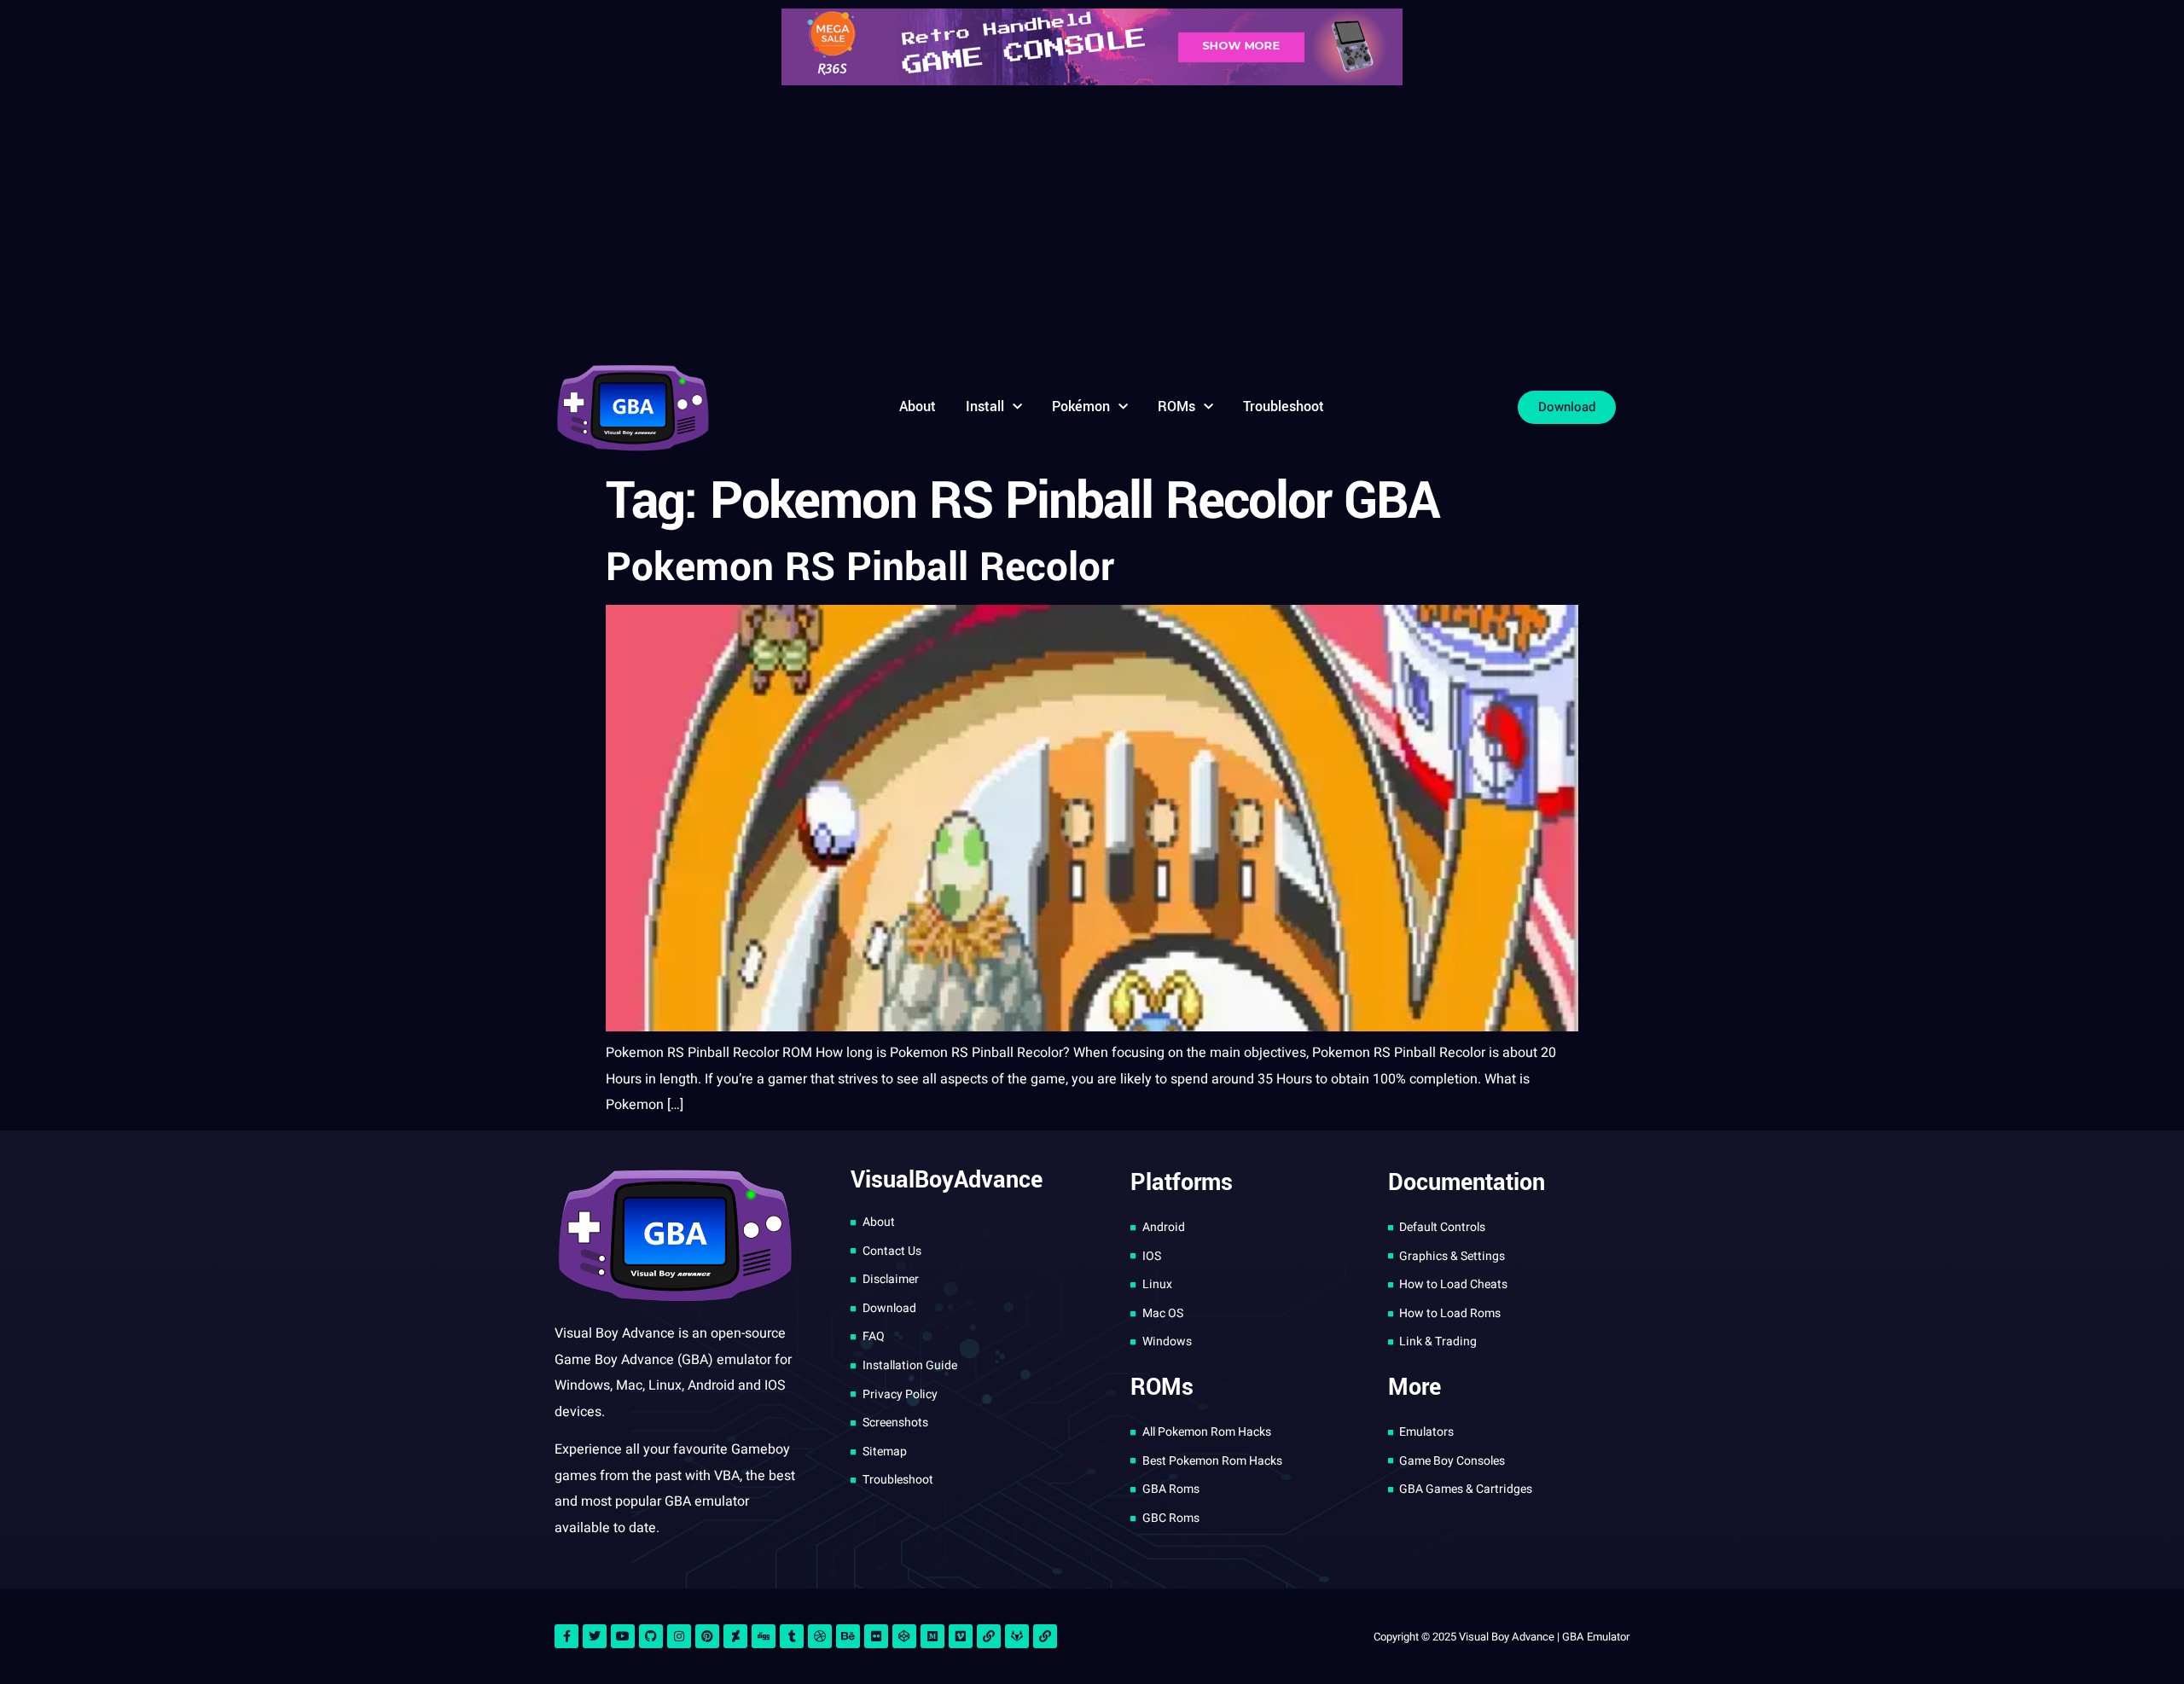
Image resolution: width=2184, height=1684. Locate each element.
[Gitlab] (1017, 1636)
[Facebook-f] (566, 1636)
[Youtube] (623, 1636)
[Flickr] (876, 1636)
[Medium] (932, 1636)
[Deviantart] (735, 1636)
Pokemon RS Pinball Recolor (860, 567)
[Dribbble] (820, 1636)
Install (985, 406)
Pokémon (1081, 406)
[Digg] (764, 1636)
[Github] (651, 1636)
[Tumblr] (792, 1636)
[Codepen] (904, 1636)
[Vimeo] (961, 1636)
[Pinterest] (707, 1636)
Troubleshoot (1284, 406)
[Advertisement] (1092, 222)
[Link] (989, 1636)
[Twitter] (595, 1636)
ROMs (1176, 406)
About (918, 406)
